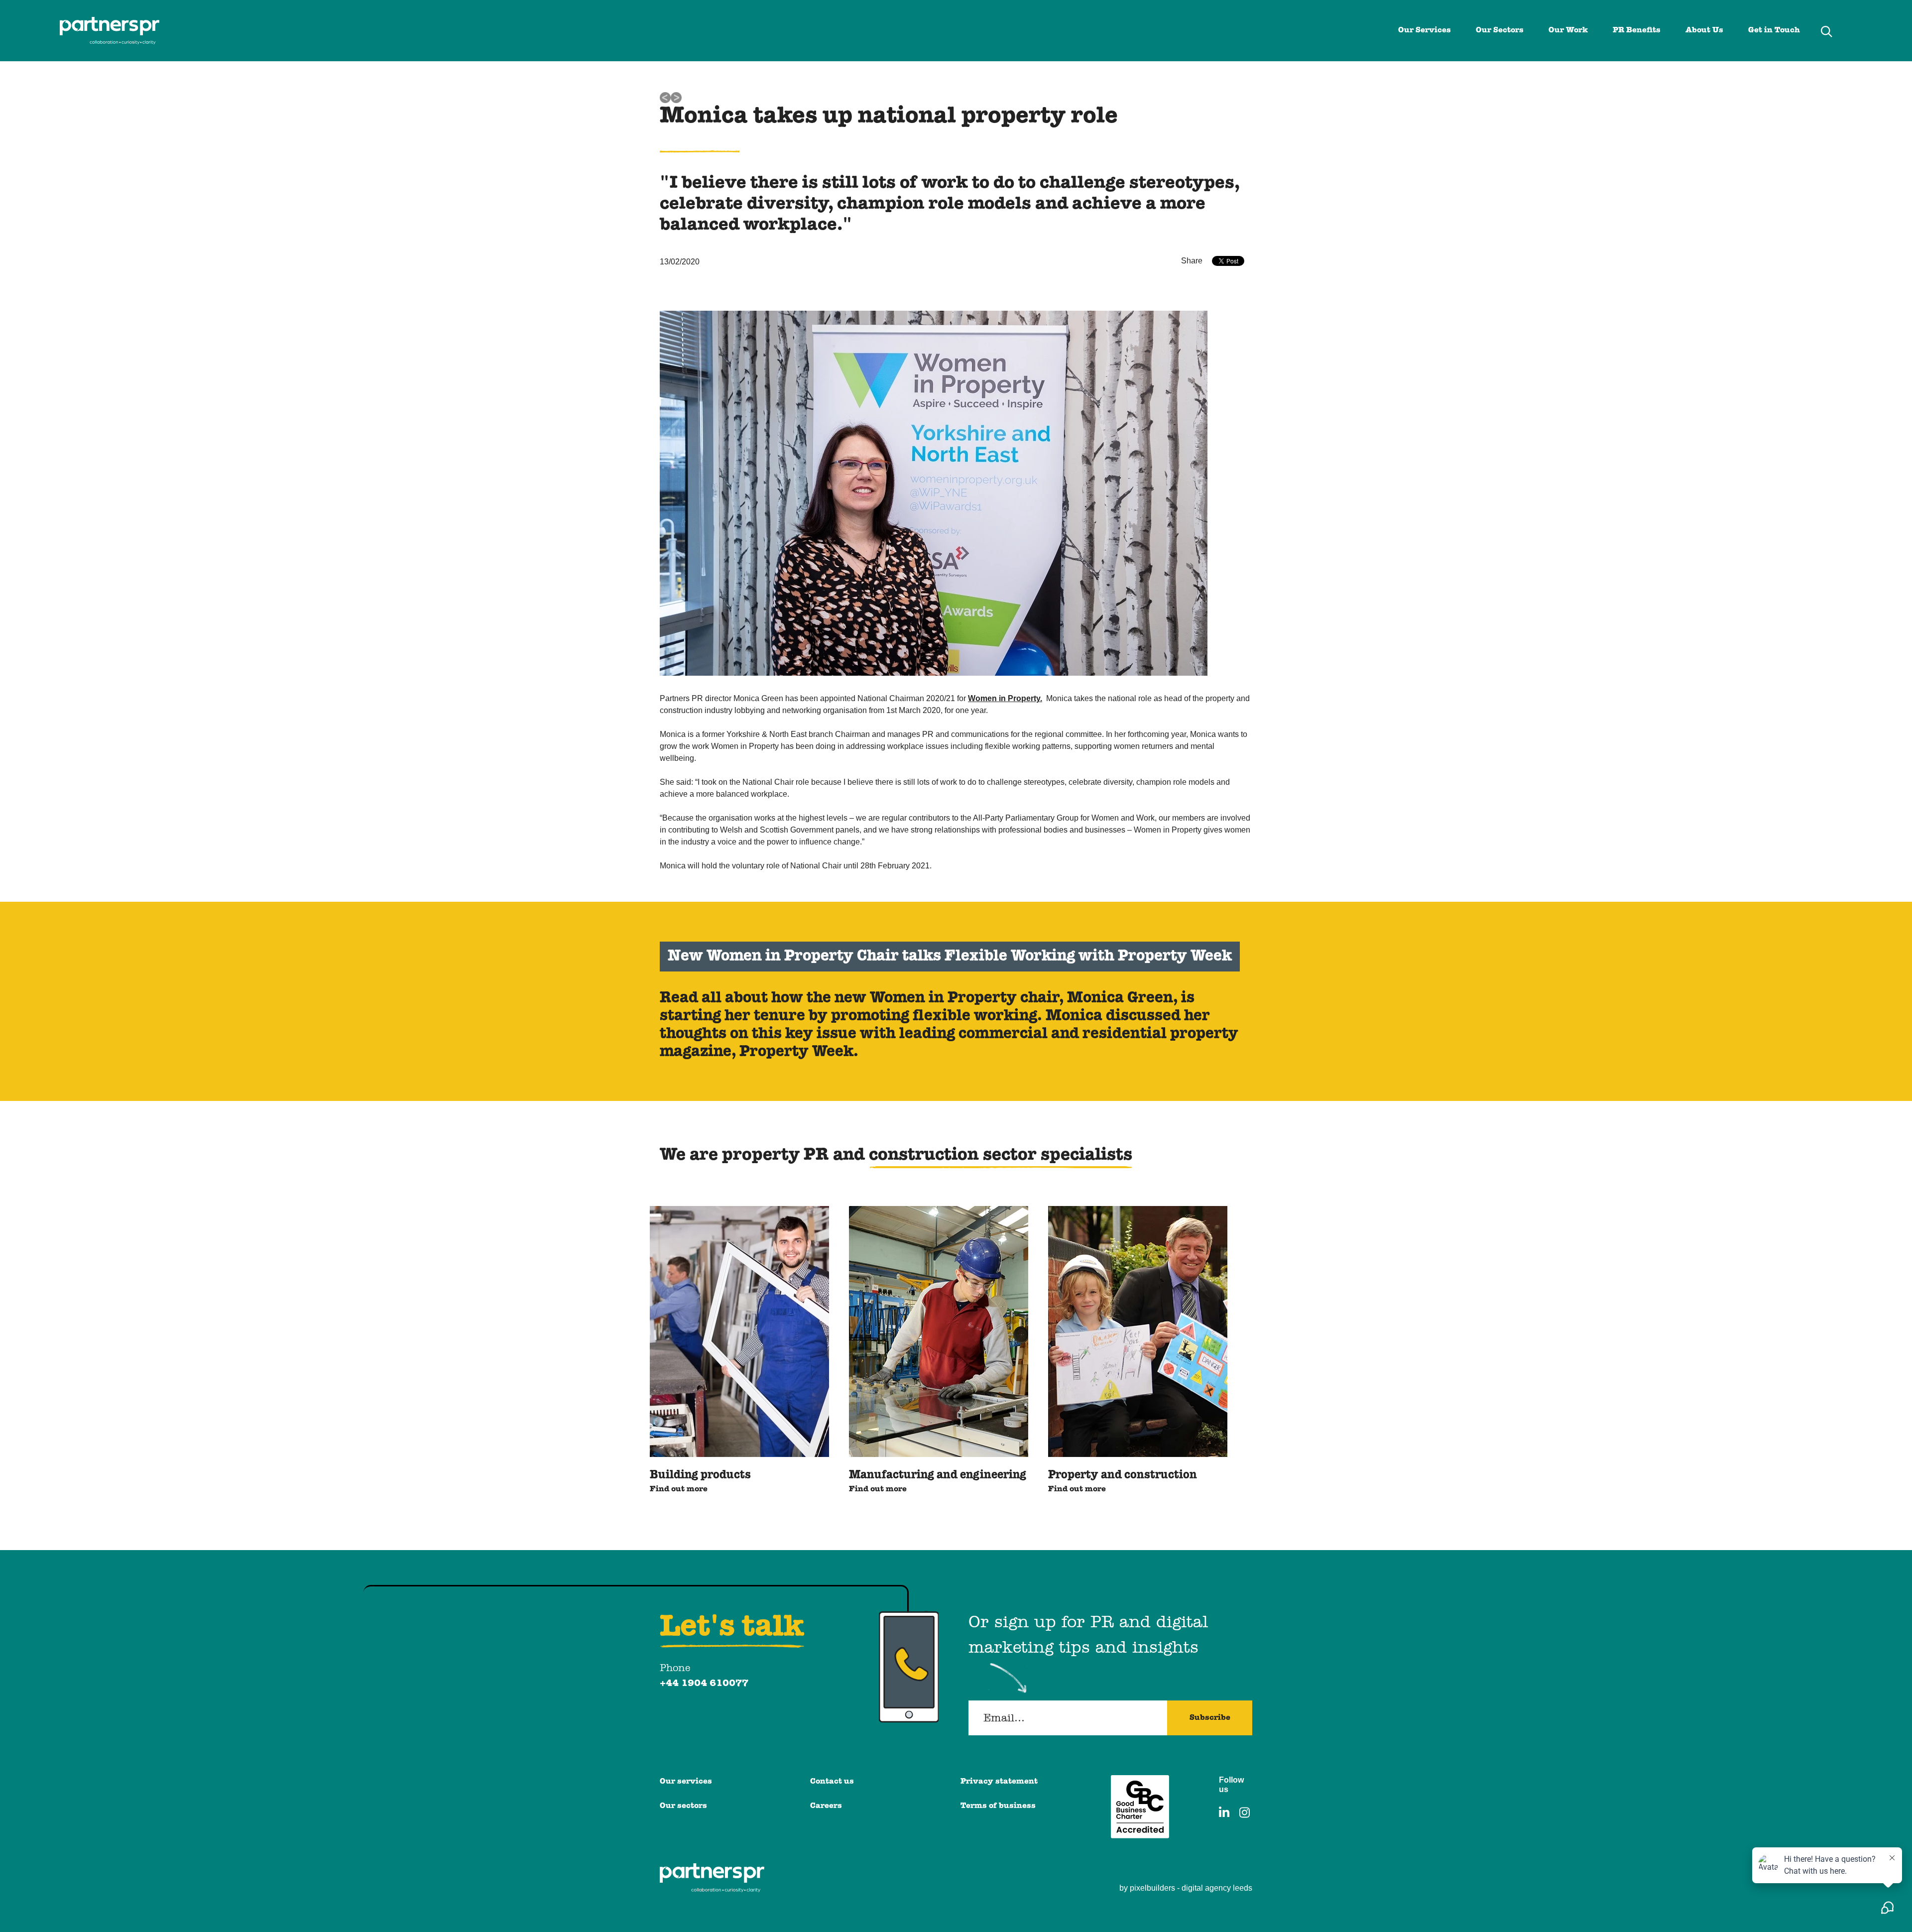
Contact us (832, 1782)
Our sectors (683, 1806)
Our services (686, 1782)
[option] (739, 1351)
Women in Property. (1005, 698)
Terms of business (998, 1806)
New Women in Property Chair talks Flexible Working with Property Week (950, 956)
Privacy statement (999, 1782)
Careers (826, 1806)
